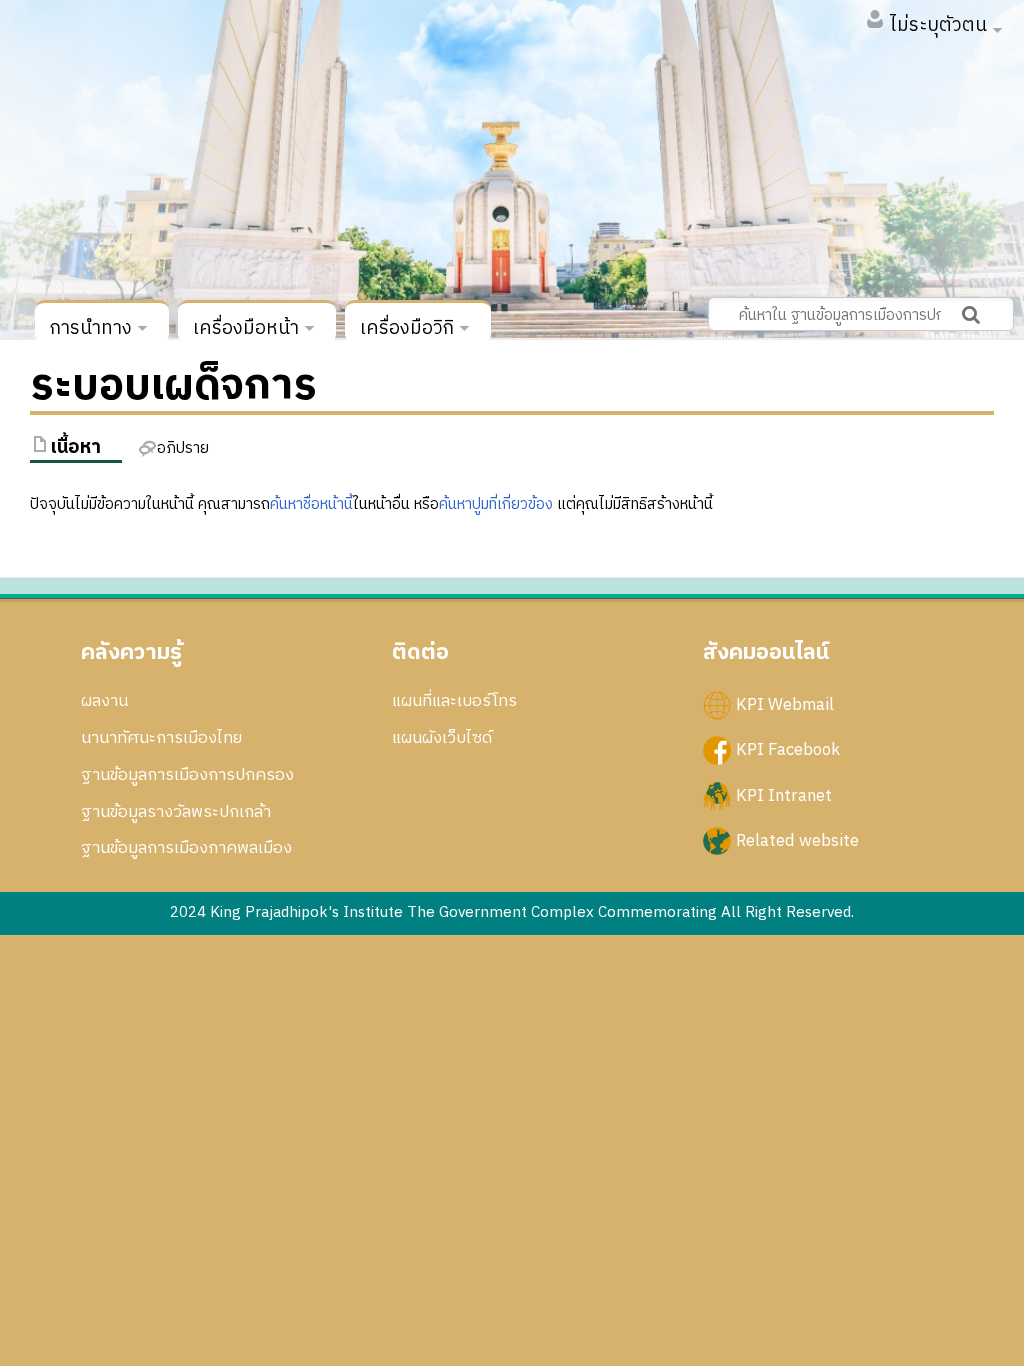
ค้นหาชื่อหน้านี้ (311, 504)
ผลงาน (104, 701)
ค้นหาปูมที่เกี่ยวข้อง (496, 504)
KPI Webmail (785, 705)
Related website (797, 840)
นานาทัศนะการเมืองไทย (161, 738)
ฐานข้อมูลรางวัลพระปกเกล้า (176, 812)
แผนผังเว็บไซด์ (442, 738)
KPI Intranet (784, 795)
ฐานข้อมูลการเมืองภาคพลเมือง (186, 848)
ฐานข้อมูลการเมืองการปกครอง (187, 775)
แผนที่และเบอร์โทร (454, 701)
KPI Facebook (788, 750)
